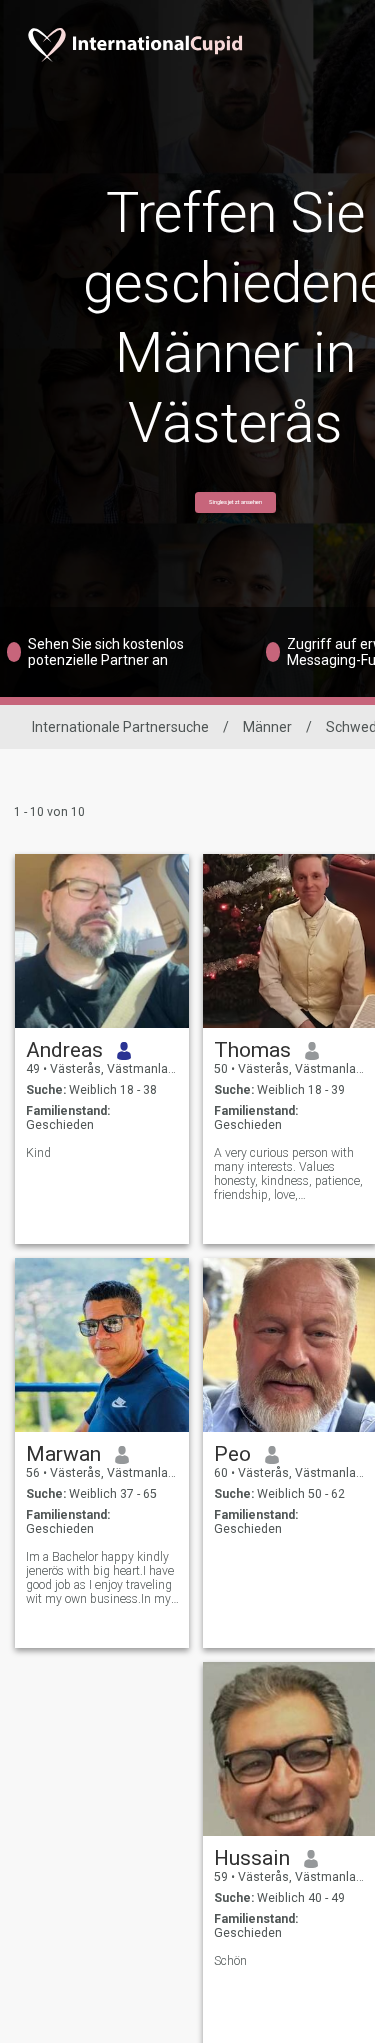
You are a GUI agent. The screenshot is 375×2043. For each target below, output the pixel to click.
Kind (38, 1153)
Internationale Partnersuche (120, 727)
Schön (230, 1961)
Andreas (64, 1050)
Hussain (252, 1858)
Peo (232, 1454)
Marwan (63, 1454)
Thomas (252, 1050)
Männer (267, 727)
